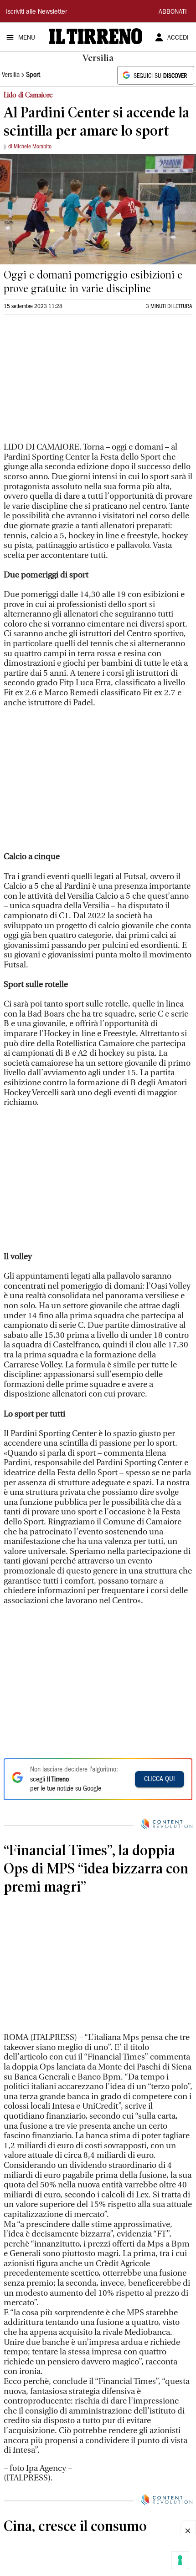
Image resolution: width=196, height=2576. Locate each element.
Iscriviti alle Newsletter (36, 12)
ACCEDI (178, 38)
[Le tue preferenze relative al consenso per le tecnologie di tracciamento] (180, 2560)
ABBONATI (173, 12)
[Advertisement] (72, 382)
